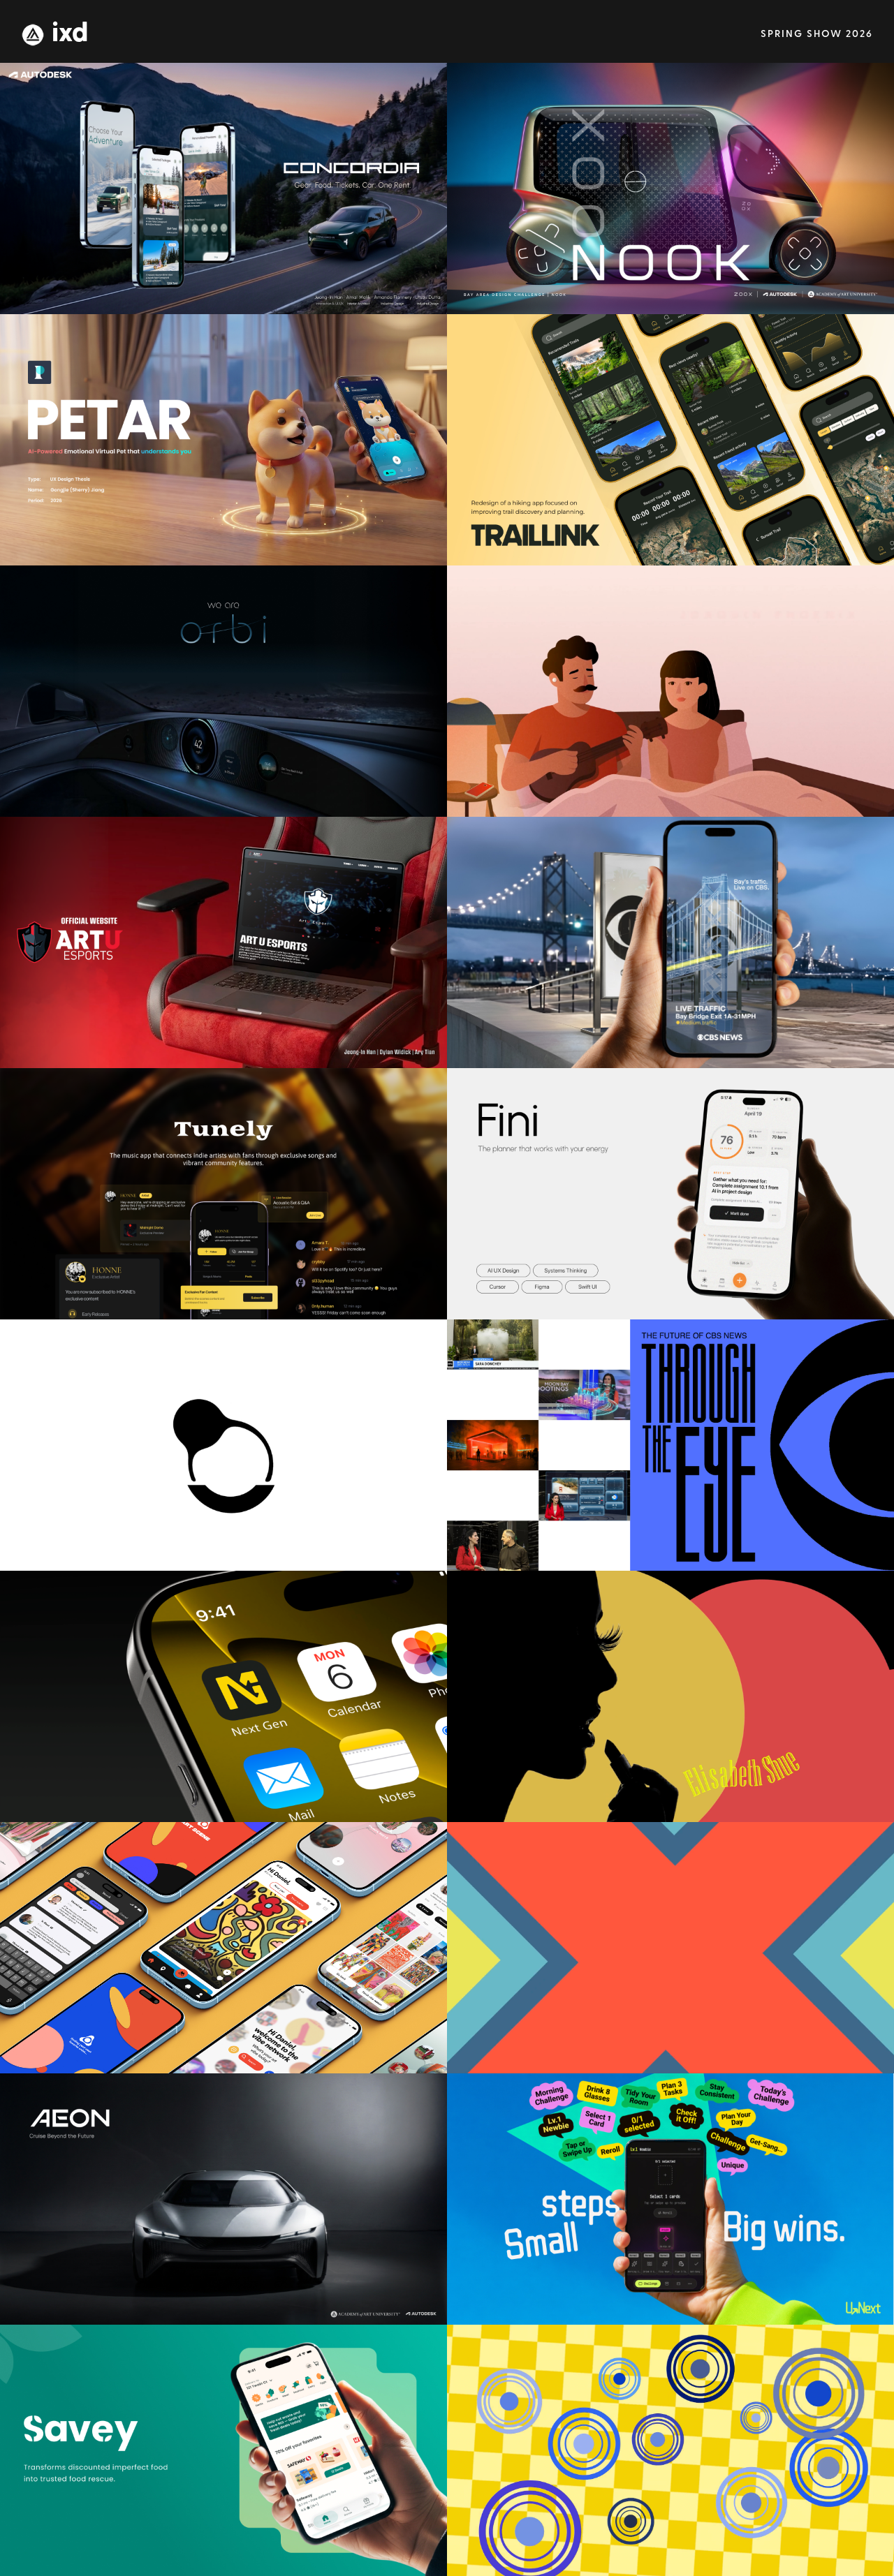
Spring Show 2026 (817, 35)
